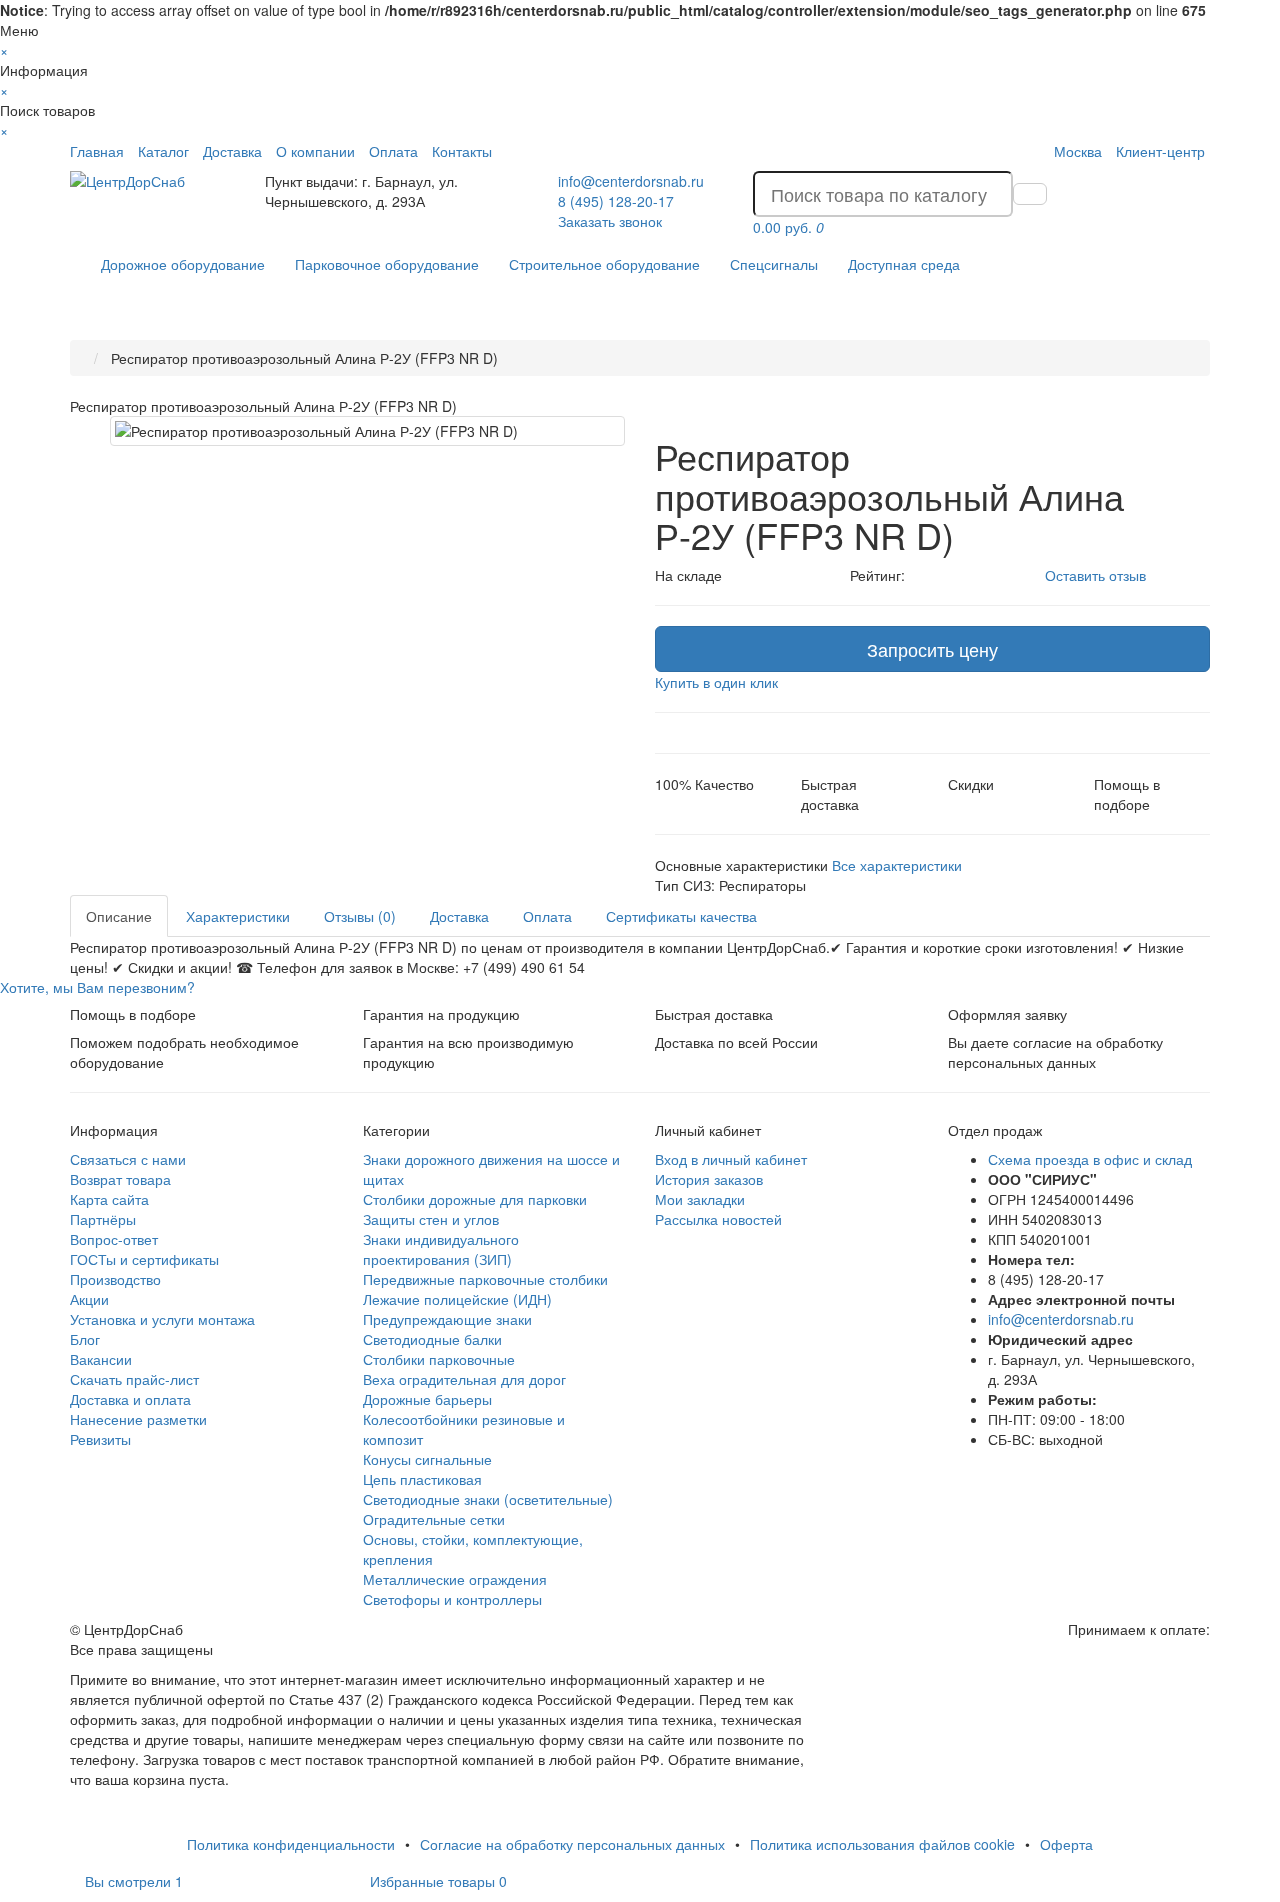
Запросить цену (932, 649)
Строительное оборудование (604, 264)
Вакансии (101, 1359)
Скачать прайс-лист (134, 1379)
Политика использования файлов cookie (882, 1844)
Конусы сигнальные (427, 1459)
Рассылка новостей (718, 1219)
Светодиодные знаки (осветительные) (488, 1499)
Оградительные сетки (434, 1519)
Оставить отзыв (1095, 575)
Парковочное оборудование (387, 264)
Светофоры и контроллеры (452, 1599)
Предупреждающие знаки (447, 1319)
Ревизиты (100, 1439)
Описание (119, 916)
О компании (315, 151)
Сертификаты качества (681, 916)
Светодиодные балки (432, 1339)
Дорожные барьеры (427, 1399)
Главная (97, 151)
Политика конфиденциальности (291, 1844)
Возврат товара (120, 1179)
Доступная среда (904, 264)
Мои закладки (700, 1199)
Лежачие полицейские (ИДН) (457, 1299)
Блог (85, 1339)
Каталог (163, 151)
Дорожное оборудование (183, 264)
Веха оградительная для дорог (464, 1379)
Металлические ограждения (455, 1579)
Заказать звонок (610, 221)
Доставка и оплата (130, 1399)
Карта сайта (109, 1199)
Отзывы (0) (360, 916)
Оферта (1066, 1844)
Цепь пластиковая (422, 1479)
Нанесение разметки (138, 1419)
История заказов (709, 1179)
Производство (115, 1279)
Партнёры (103, 1219)
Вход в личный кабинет (731, 1159)
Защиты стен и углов (431, 1219)
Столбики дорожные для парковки (475, 1199)
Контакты (462, 151)
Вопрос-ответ (114, 1239)
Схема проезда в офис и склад (1090, 1159)
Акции (89, 1299)
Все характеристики (897, 865)
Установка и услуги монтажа (162, 1319)
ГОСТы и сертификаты (144, 1259)
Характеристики (238, 916)
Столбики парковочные (439, 1359)
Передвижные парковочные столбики (485, 1279)
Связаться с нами (128, 1159)
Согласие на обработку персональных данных (572, 1844)
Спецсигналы (774, 264)
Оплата (393, 151)
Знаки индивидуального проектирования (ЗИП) (441, 1249)
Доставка (232, 151)
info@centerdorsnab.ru (631, 181)
